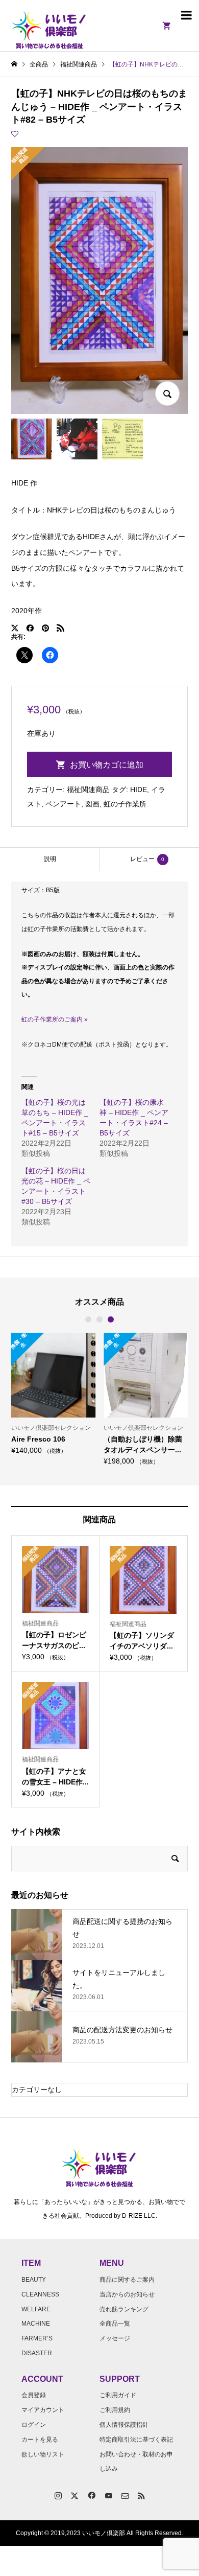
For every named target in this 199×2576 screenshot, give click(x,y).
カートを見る (40, 2440)
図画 (92, 804)
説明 (50, 859)
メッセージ (115, 2338)
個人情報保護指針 (124, 2425)
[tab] (50, 859)
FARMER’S (37, 2338)
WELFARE (36, 2309)
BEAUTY (34, 2280)
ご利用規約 (115, 2410)
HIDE (139, 790)
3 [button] (111, 1319)
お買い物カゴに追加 (107, 765)
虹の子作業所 (125, 804)
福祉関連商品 (88, 790)
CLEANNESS (40, 2294)
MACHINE (36, 2324)
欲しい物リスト (43, 2454)
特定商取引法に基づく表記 (136, 2440)
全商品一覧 (115, 2324)
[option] (53, 1393)
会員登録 (34, 2395)
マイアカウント (43, 2410)
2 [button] (99, 1319)
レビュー (147, 859)
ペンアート (63, 804)
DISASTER (37, 2353)
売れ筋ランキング (124, 2309)
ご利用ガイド (118, 2395)
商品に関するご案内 (127, 2280)
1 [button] (88, 1319)
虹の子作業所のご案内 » (55, 1019)
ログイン (34, 2425)
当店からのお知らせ (127, 2294)
